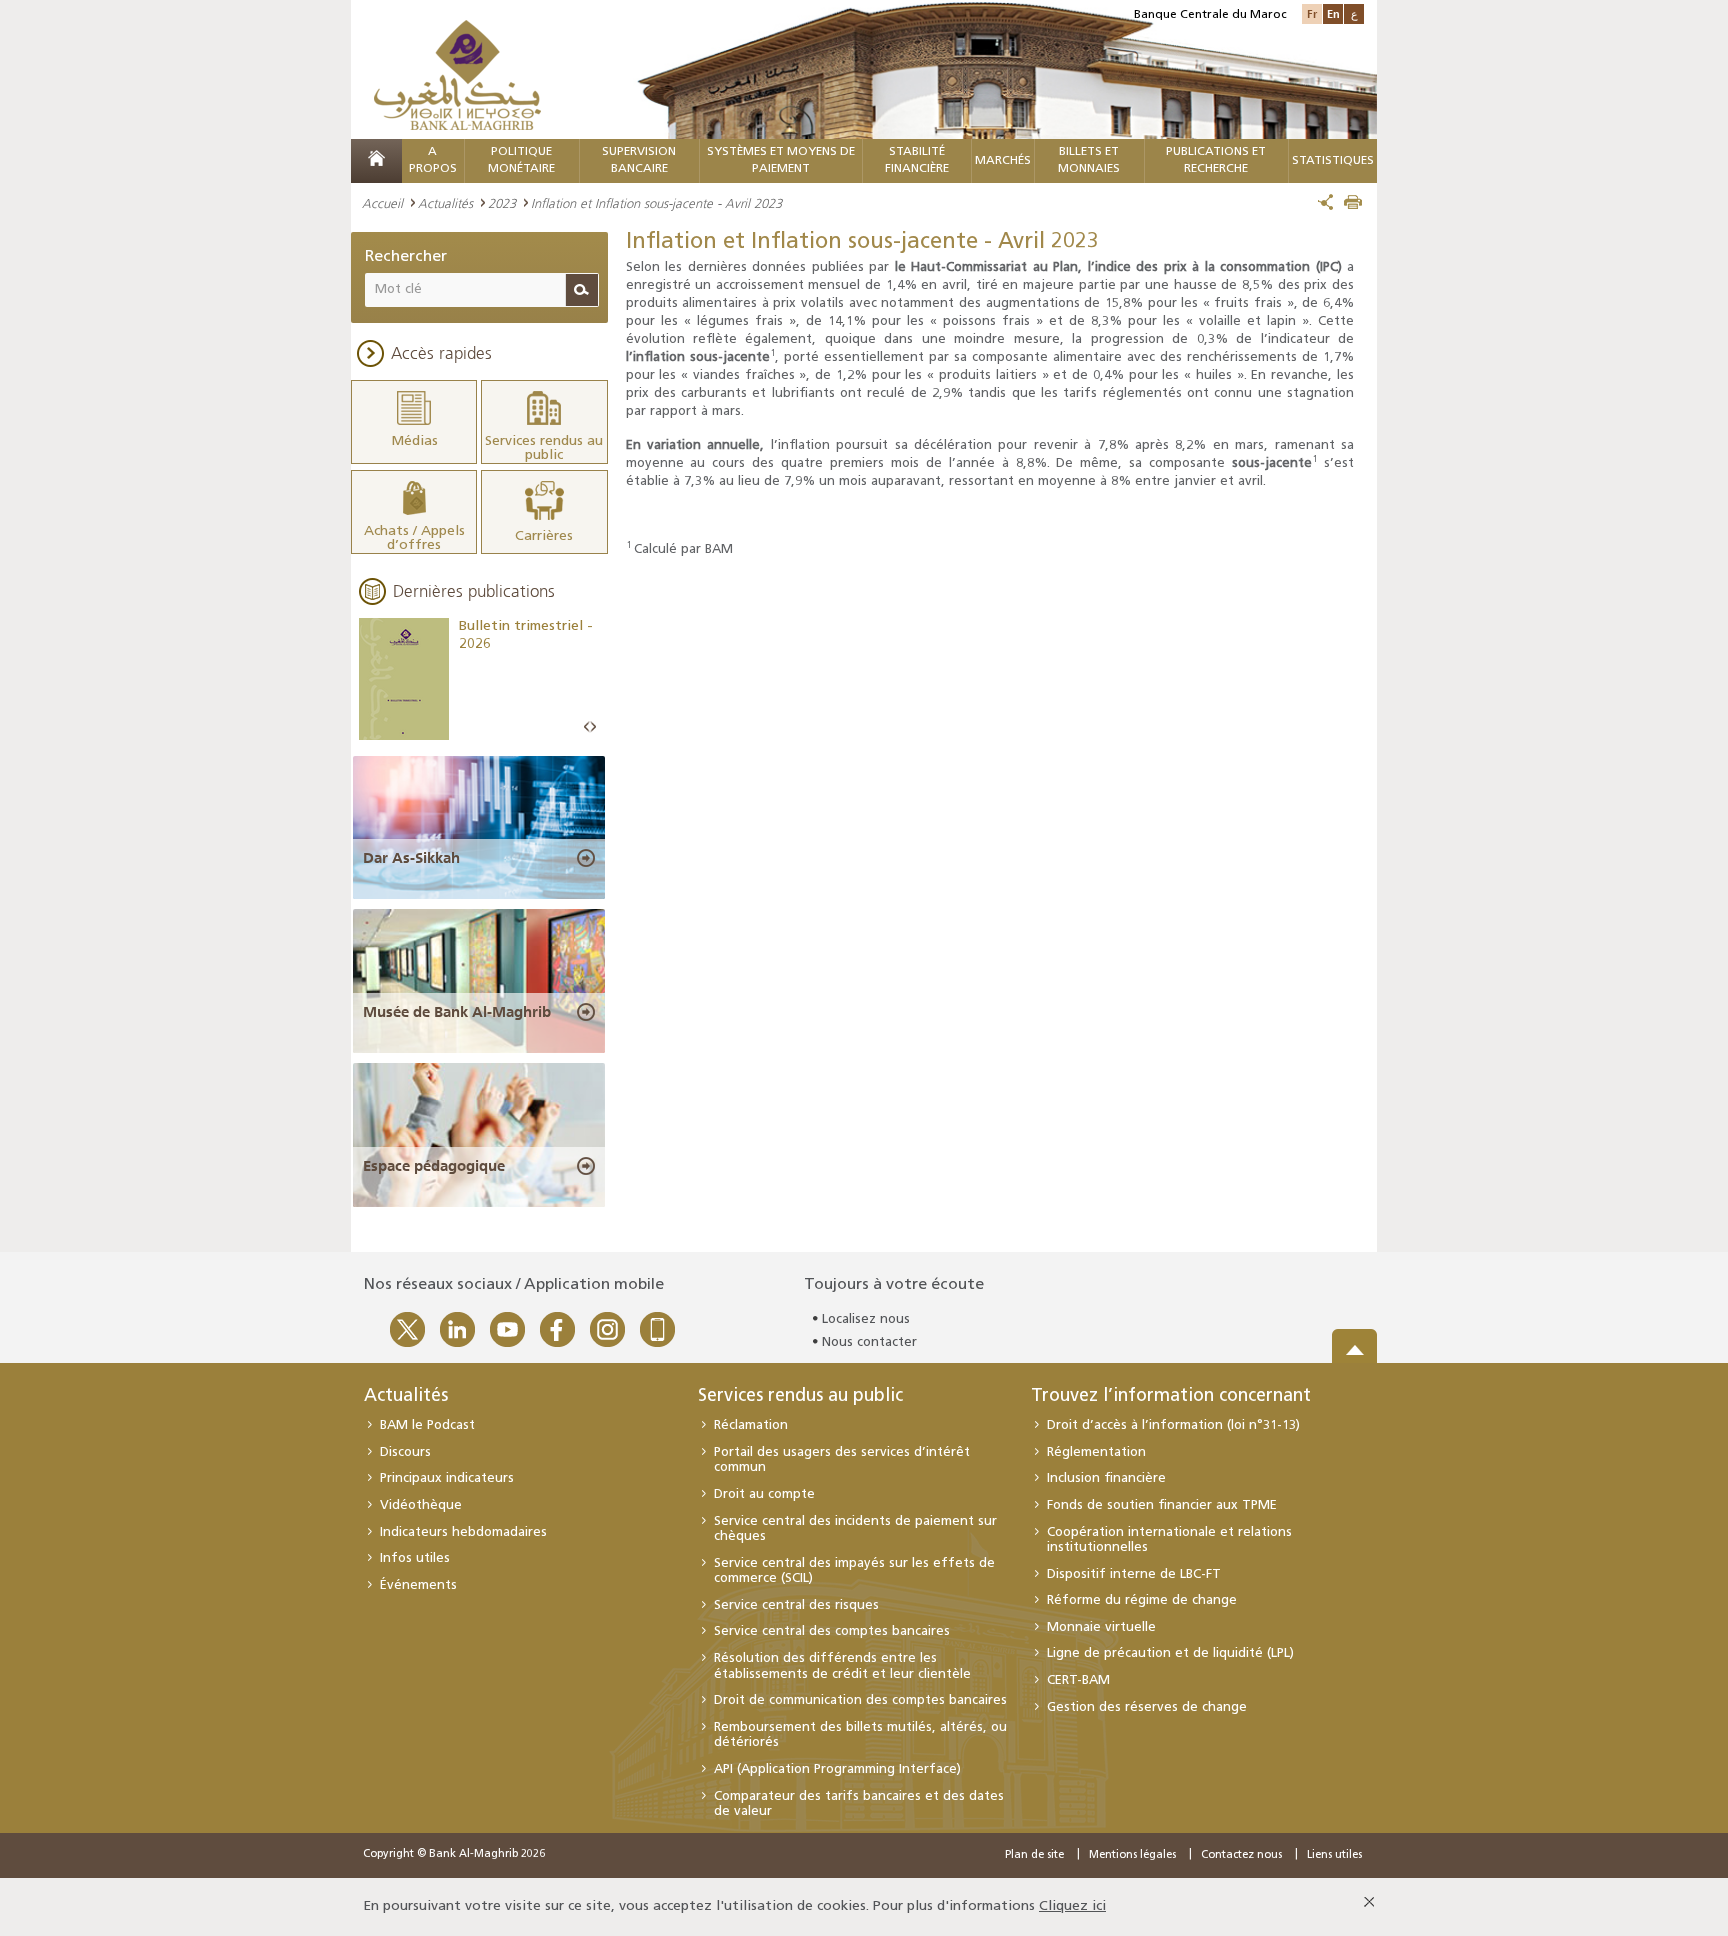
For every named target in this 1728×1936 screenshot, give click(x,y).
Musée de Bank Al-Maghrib (457, 1012)
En (1333, 13)
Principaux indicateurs (447, 1478)
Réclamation (751, 1425)
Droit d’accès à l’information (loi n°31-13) (1173, 1425)
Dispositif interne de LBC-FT (1134, 1574)
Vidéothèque (421, 1505)
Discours (405, 1452)
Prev (587, 727)
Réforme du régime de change (1142, 1600)
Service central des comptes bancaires (832, 1631)
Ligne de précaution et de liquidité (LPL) (1170, 1653)
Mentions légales (1132, 1855)
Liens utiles (1334, 1855)
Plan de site (1034, 1855)
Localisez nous (866, 1319)
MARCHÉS (1003, 161)
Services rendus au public (800, 1397)
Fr (1312, 13)
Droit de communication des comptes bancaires (860, 1700)
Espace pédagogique (434, 1166)
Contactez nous (1241, 1855)
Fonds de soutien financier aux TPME (1162, 1505)
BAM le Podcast (427, 1425)
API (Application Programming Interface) (837, 1769)
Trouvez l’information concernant (1171, 1397)
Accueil (382, 203)
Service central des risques (796, 1605)
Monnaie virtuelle (1101, 1627)
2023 (502, 203)
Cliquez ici (1072, 1906)
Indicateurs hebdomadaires (463, 1532)
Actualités (445, 203)
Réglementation (1096, 1452)
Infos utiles (415, 1558)
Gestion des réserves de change (1147, 1707)
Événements (418, 1585)
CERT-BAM (1078, 1680)
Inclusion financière (1106, 1478)
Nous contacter (869, 1342)
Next (593, 727)
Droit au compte (764, 1494)
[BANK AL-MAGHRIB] (457, 74)
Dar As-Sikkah (411, 858)
